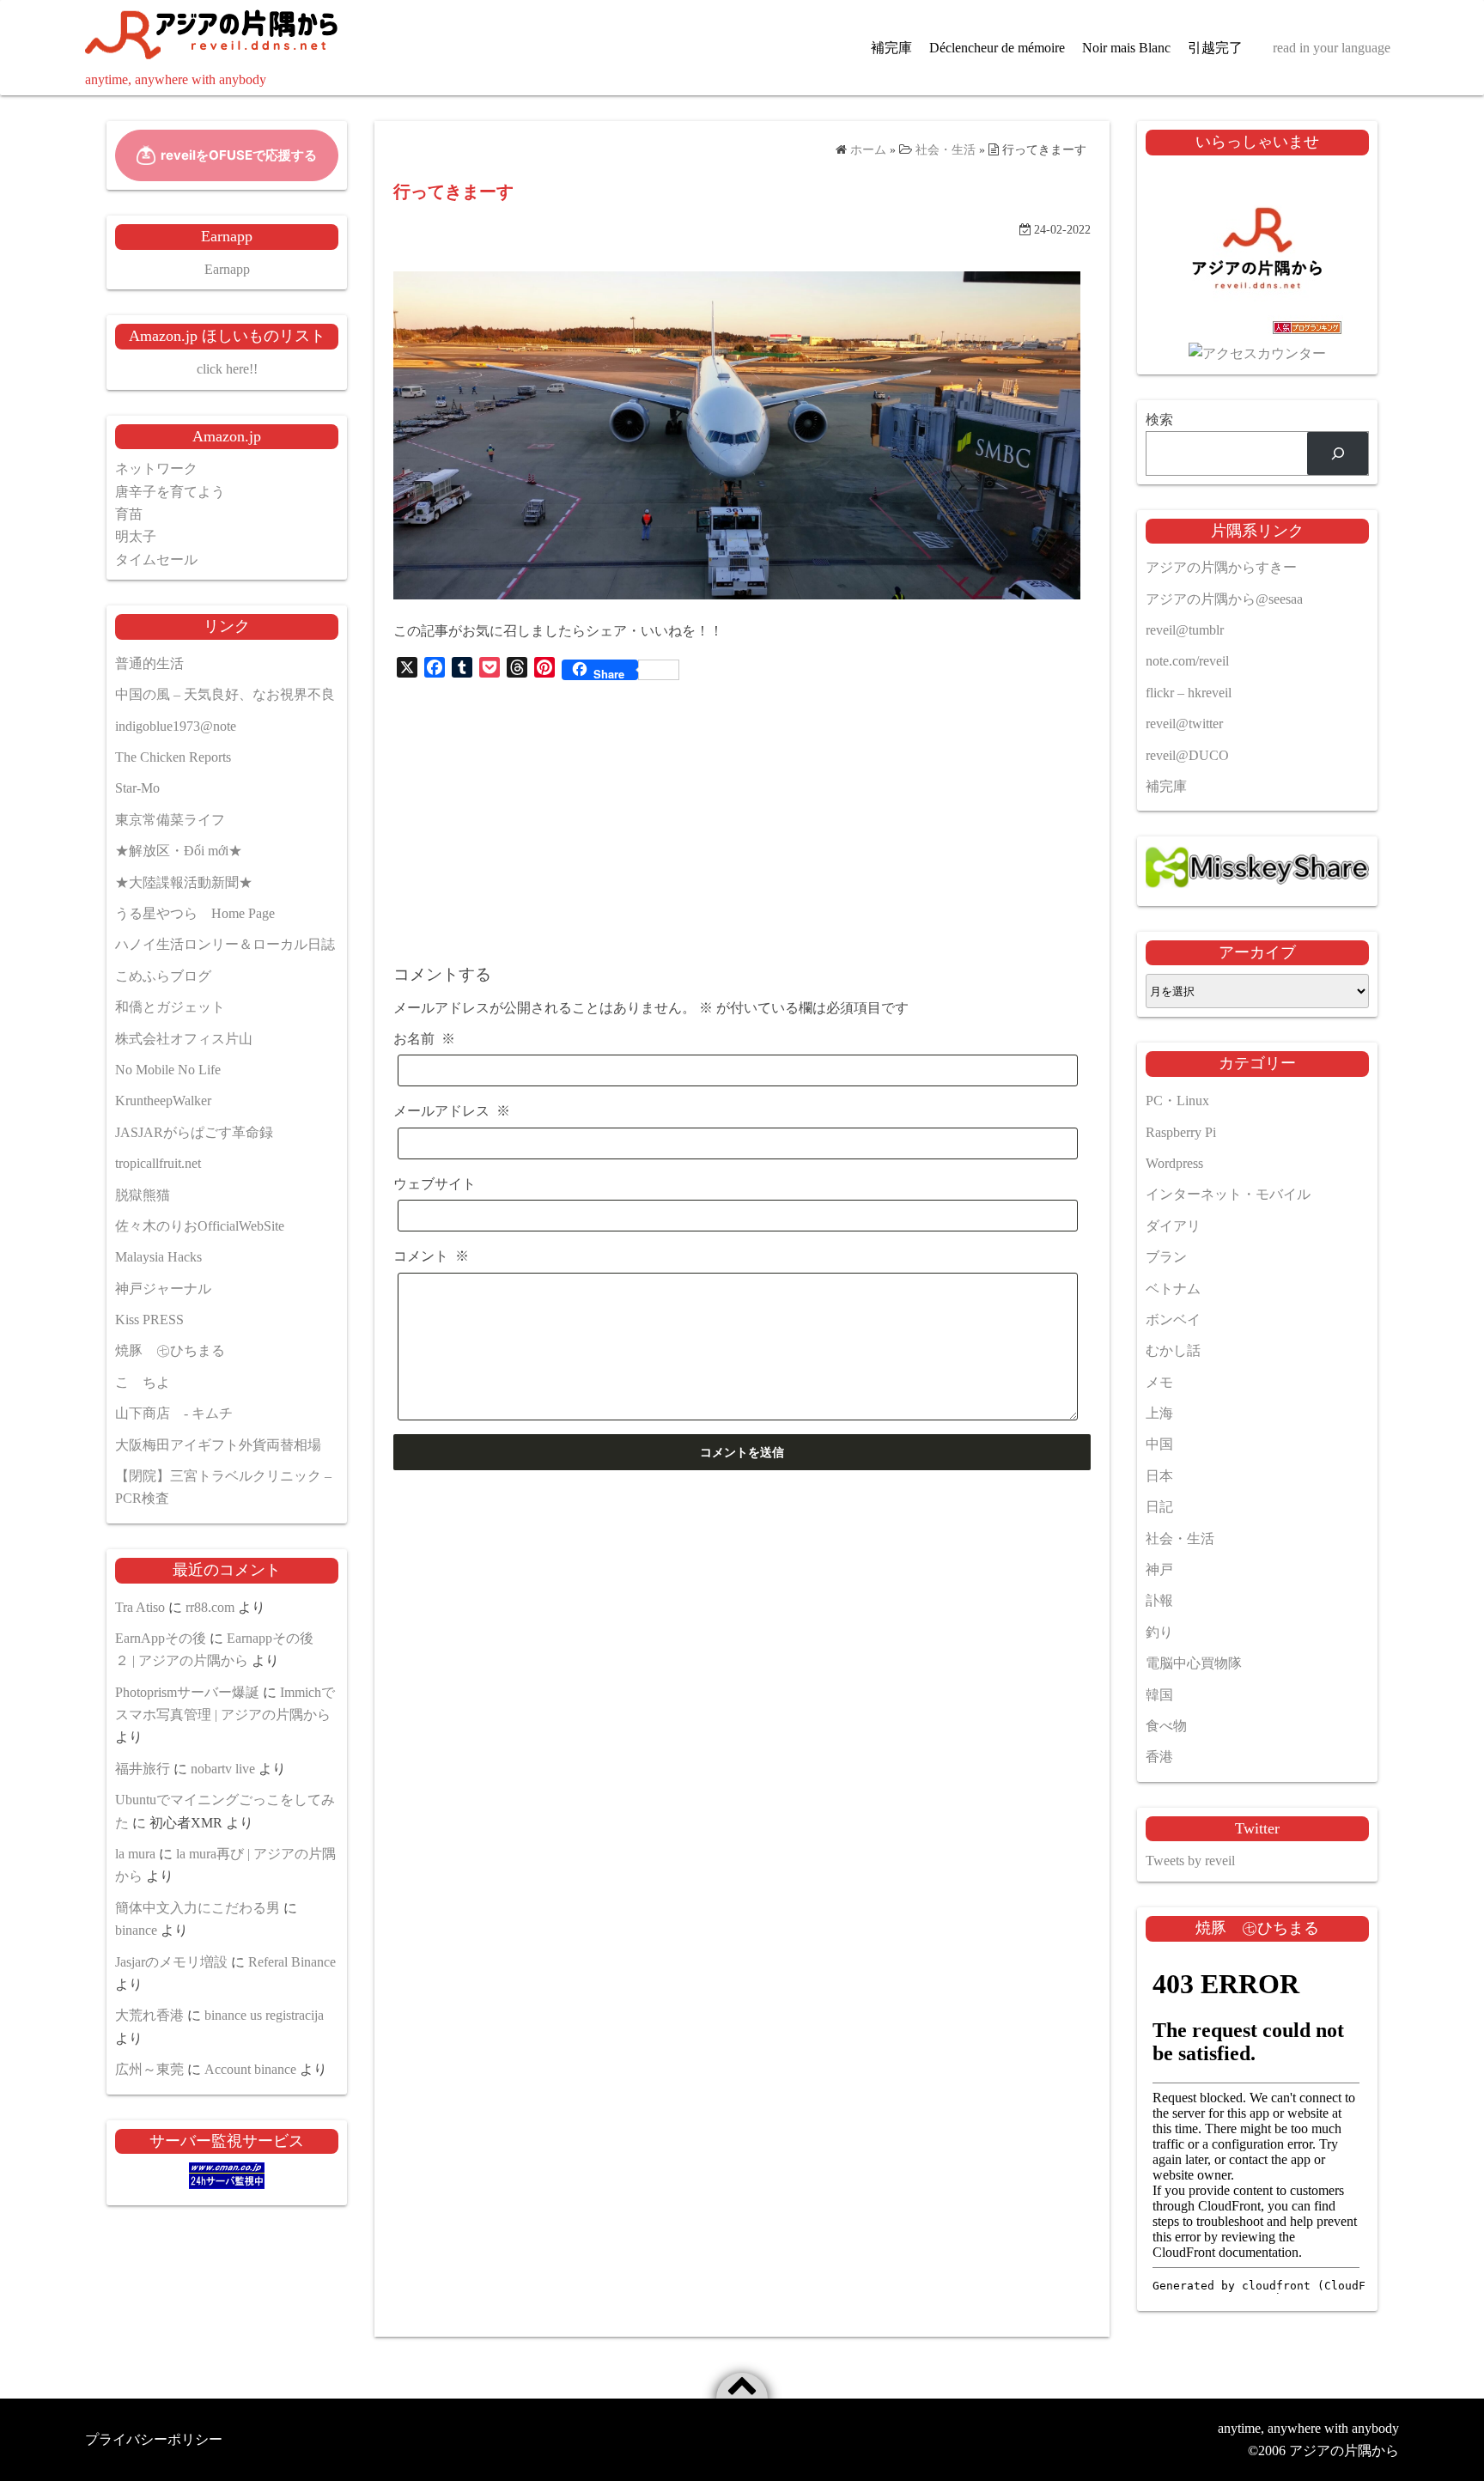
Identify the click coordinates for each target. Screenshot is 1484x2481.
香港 (1159, 1757)
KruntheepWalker (163, 1101)
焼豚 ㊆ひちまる (170, 1350)
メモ (1159, 1382)
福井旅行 (143, 1769)
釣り (1159, 1632)
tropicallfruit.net (158, 1163)
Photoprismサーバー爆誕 (187, 1692)
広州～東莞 (149, 2069)
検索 (1159, 420)
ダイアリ (1173, 1226)
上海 (1159, 1413)
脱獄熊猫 (143, 1195)
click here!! (227, 369)
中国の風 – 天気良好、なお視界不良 (225, 694)
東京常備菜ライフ (170, 820)
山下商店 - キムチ (174, 1413)
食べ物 (1166, 1726)
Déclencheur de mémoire (997, 48)
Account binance (250, 2069)
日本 (1159, 1476)
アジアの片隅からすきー (1221, 567)
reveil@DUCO (1187, 755)
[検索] (1338, 453)
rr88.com (210, 1607)
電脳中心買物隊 (1194, 1663)
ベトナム (1173, 1289)
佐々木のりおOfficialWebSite (200, 1226)
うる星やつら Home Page (195, 913)
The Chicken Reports (173, 757)
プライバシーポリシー (154, 2439)
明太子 (136, 536)
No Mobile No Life (168, 1070)
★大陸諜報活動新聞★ (184, 882)
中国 (1159, 1444)
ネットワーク (156, 468)
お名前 (424, 1039)
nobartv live (223, 1769)
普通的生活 (149, 663)
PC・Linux (1177, 1101)
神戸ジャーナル (163, 1289)
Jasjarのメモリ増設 (171, 1962)
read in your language (1332, 48)
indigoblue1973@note (176, 726)
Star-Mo (137, 788)
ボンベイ (1173, 1320)
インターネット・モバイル (1228, 1194)
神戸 (1159, 1569)
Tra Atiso (140, 1607)
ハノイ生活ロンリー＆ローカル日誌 (225, 944)
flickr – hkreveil (1189, 693)
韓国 (1159, 1695)
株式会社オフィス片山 (184, 1039)
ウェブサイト (435, 1184)
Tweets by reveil (1190, 1861)
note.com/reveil (1187, 661)
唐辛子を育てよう (170, 492)
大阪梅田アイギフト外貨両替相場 (218, 1445)
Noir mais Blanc (1126, 48)
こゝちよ (143, 1382)
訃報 (1159, 1600)
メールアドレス (452, 1111)
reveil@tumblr (1185, 630)
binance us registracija (264, 2015)
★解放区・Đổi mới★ (179, 851)
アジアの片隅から (1344, 2451)
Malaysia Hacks (158, 1257)
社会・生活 (1180, 1538)
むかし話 (1173, 1350)
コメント (431, 1256)
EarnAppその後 (161, 1638)
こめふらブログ (163, 976)
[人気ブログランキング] (1257, 331)
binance (136, 1930)
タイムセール (156, 559)
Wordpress (1174, 1163)
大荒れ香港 (149, 2015)
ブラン (1166, 1257)
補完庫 (891, 48)
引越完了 (1215, 48)
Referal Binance (292, 1962)
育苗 (129, 514)
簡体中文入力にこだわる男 (198, 1908)
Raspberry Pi (1181, 1132)
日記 (1159, 1507)
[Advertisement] (742, 818)
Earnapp (227, 269)
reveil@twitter (1184, 724)
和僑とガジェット (170, 1007)
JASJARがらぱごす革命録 (194, 1132)
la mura (135, 1854)
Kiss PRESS (149, 1320)
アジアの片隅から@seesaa (1224, 599)
